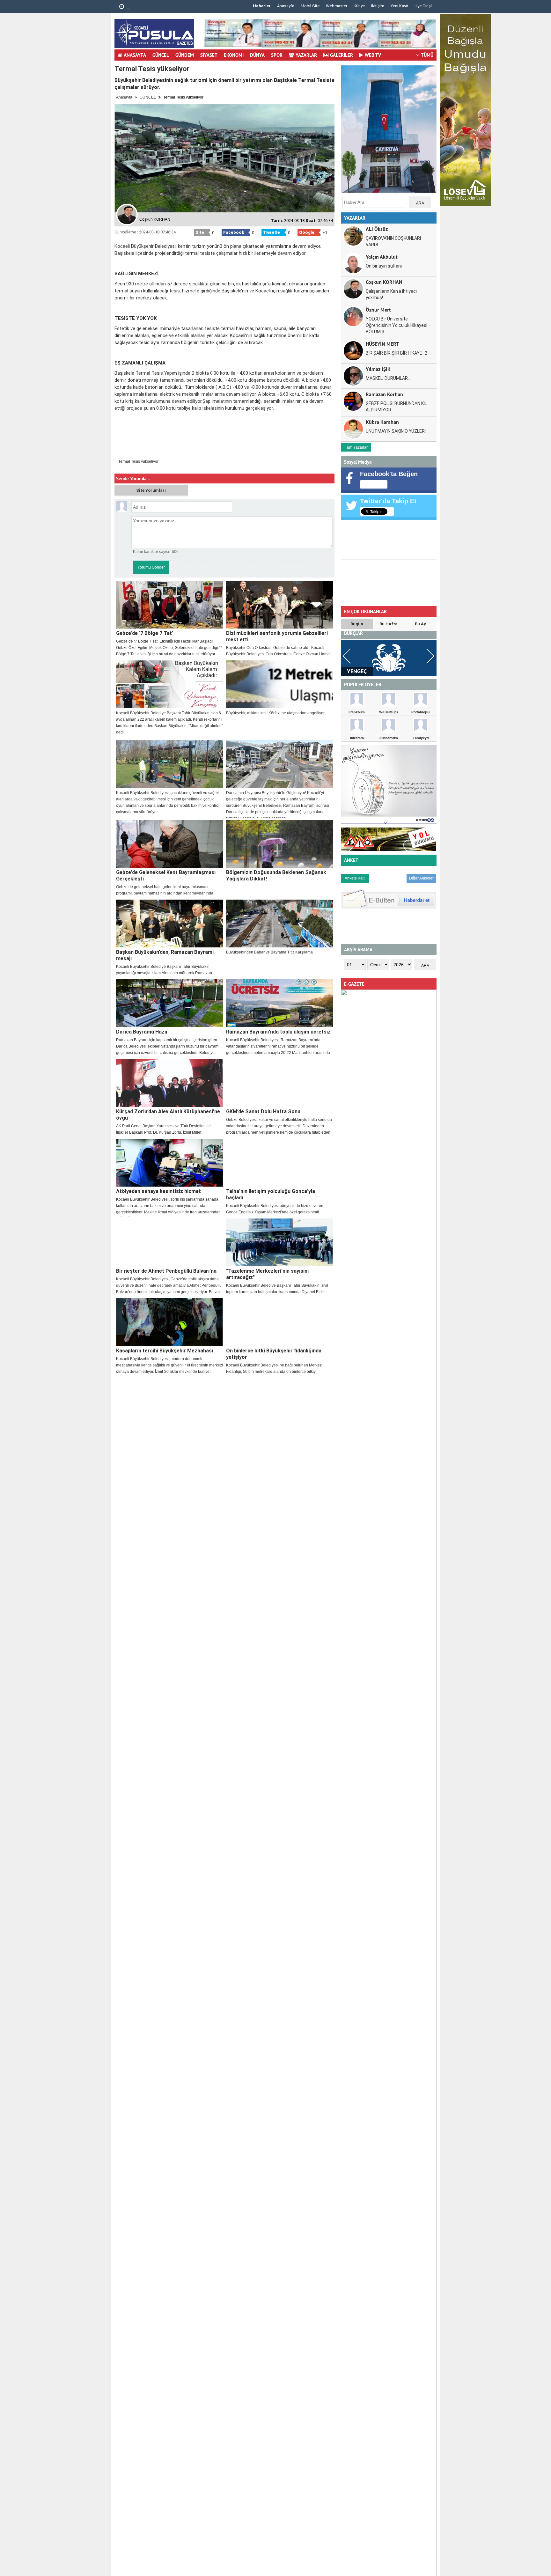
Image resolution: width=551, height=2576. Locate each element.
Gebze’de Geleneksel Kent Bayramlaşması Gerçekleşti (166, 876)
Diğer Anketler (421, 878)
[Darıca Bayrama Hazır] (169, 1003)
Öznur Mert (378, 309)
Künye (359, 6)
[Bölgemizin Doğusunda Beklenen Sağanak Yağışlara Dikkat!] (279, 844)
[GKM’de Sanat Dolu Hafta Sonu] (279, 1083)
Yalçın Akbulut (382, 257)
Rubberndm (389, 738)
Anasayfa (286, 6)
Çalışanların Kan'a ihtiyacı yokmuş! (391, 294)
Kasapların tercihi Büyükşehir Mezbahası (165, 1351)
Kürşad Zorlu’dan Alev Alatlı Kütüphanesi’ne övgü (168, 1115)
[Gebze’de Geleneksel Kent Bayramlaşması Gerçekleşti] (169, 844)
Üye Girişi (423, 6)
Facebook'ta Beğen (389, 474)
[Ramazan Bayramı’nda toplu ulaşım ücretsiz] (279, 1003)
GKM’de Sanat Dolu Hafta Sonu (263, 1111)
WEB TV (373, 55)
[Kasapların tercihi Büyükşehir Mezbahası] (169, 1322)
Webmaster (337, 6)
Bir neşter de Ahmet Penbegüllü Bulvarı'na (166, 1271)
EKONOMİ (234, 55)
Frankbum (357, 712)
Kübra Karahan (382, 422)
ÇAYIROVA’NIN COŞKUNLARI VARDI (393, 241)
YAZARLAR (306, 55)
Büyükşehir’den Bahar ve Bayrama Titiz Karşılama (269, 952)
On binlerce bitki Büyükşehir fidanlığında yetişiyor (274, 1354)
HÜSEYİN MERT (382, 344)
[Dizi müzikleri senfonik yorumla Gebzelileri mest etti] (279, 605)
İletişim (378, 6)
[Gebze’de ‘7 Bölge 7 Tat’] (169, 605)
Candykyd (421, 738)
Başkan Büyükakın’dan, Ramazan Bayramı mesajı (165, 955)
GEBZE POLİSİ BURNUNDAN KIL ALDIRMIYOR (396, 407)
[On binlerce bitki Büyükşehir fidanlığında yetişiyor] (279, 1322)
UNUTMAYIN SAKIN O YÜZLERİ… (397, 431)
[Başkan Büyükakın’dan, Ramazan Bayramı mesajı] (169, 924)
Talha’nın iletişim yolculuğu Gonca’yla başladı (271, 1194)
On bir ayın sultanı (384, 266)
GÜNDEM (185, 55)
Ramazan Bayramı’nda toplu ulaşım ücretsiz (278, 1032)
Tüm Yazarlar (356, 447)
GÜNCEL (161, 55)
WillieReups (389, 712)
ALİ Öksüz (377, 229)
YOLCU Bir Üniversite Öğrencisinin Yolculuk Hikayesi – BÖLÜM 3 (398, 325)
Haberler (262, 6)
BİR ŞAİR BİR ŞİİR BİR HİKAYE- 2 (397, 353)
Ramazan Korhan (384, 394)
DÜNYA (257, 55)
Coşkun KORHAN (384, 282)
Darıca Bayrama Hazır (142, 1032)
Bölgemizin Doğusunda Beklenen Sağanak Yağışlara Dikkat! (276, 876)
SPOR (277, 55)
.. (127, 7)
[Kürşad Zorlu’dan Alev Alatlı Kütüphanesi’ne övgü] (169, 1083)
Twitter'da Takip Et (388, 501)
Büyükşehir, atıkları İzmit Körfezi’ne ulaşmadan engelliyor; (276, 713)
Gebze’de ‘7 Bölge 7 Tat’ (145, 633)
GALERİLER (342, 55)
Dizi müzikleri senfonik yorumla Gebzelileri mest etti (277, 636)
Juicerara (357, 738)
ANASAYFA (135, 55)
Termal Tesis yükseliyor (138, 461)
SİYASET (209, 55)
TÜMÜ (427, 55)
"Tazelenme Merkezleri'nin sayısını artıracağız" (267, 1274)
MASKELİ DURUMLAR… (388, 378)
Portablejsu (420, 712)
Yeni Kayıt (399, 6)
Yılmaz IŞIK (378, 369)
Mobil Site (310, 6)
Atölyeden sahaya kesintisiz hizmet (158, 1191)
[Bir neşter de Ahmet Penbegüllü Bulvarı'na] (169, 1242)
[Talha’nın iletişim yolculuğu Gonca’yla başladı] (279, 1163)
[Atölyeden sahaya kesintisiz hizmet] (169, 1163)
